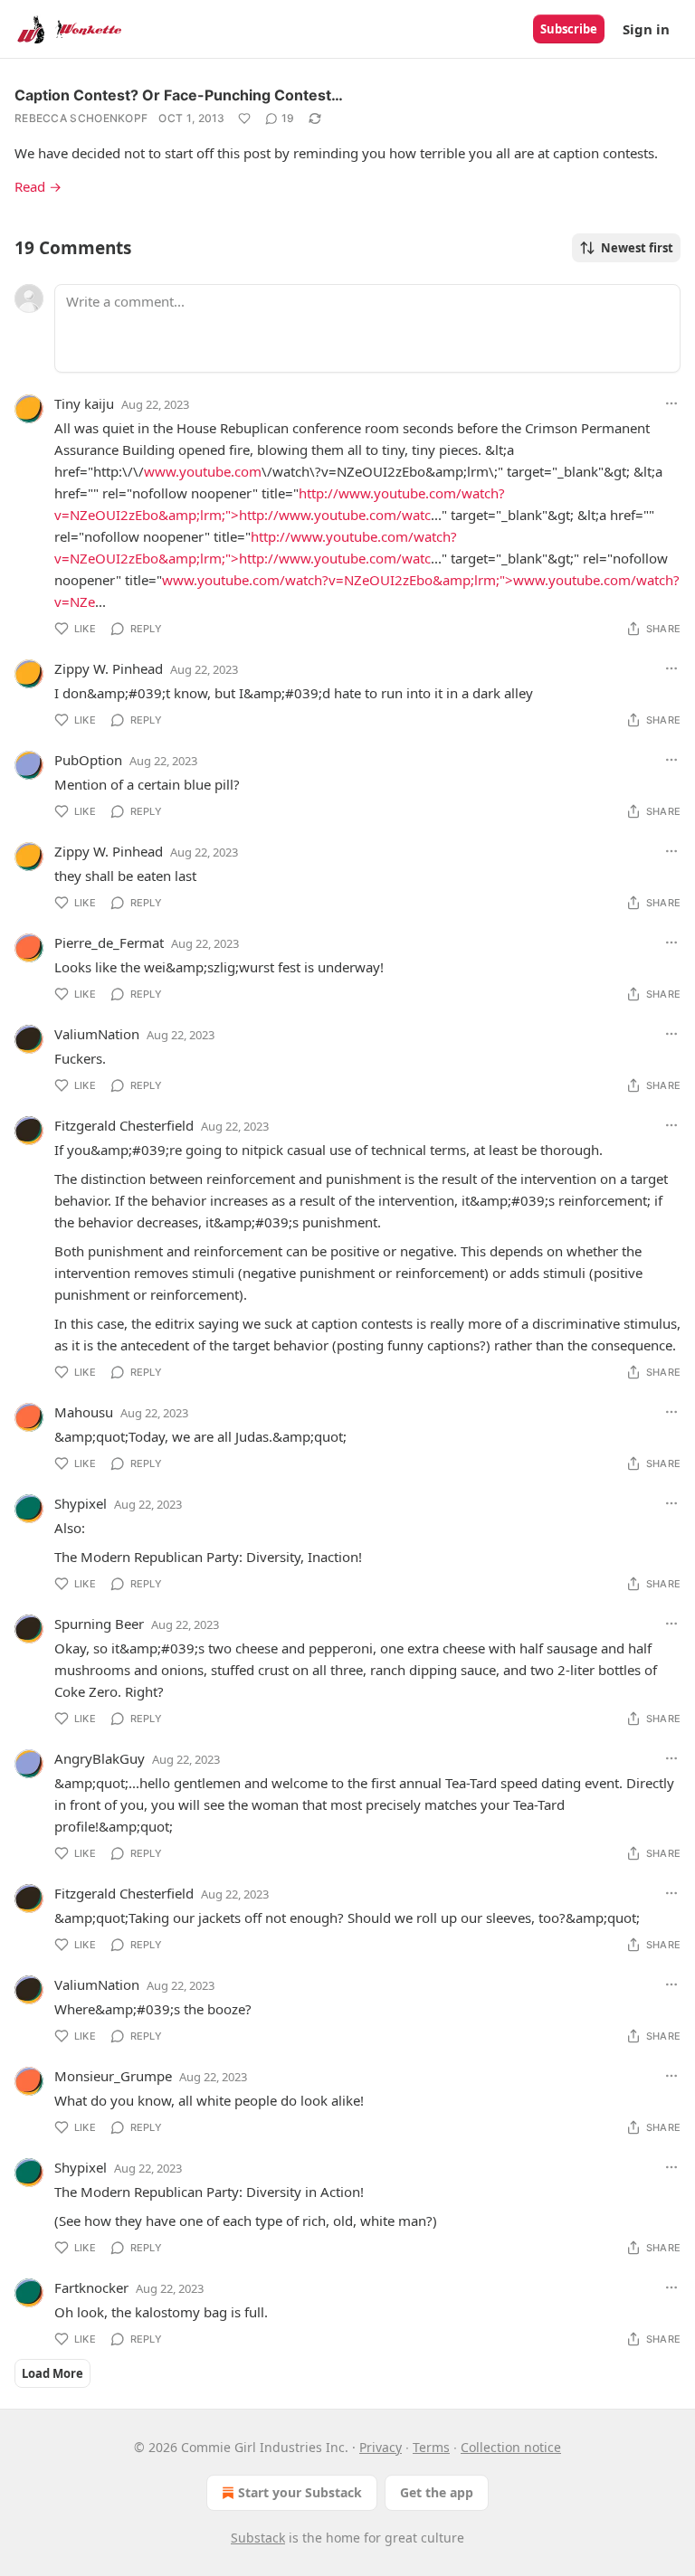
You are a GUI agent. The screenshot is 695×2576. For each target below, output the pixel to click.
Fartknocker (91, 2287)
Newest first (637, 248)
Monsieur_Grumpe (113, 2076)
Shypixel (81, 1503)
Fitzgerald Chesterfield (124, 1125)
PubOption (88, 760)
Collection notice (511, 2447)
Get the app (437, 2492)
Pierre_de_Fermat (109, 942)
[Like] (244, 118)
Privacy (381, 2447)
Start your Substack (300, 2492)
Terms (431, 2447)
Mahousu (84, 1412)
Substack (258, 2538)
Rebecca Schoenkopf (81, 118)
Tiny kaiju (84, 403)
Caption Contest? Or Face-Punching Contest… (179, 95)
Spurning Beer (99, 1624)
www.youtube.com (203, 471)
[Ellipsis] (671, 403)
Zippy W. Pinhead (109, 668)
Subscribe (569, 29)
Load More (52, 2373)
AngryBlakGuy (100, 1758)
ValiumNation (97, 1034)
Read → (38, 186)
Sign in (646, 29)
